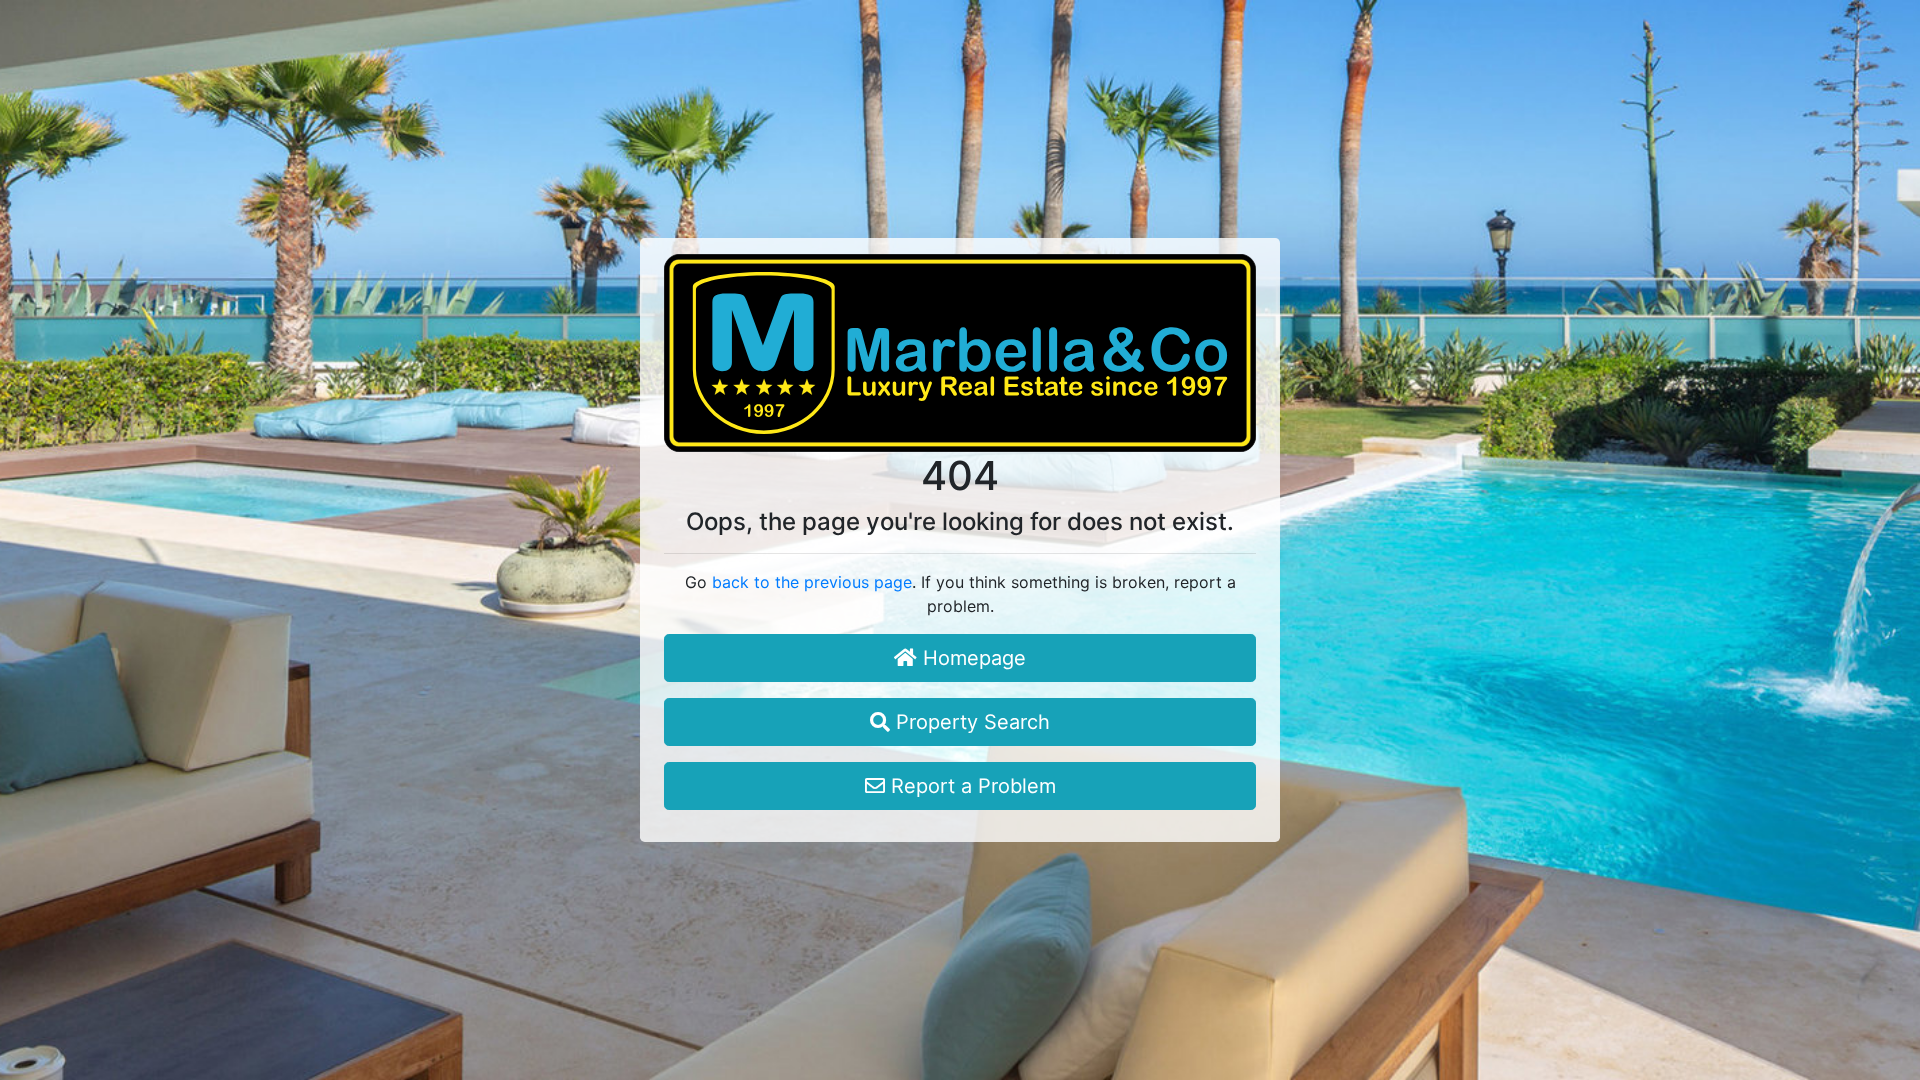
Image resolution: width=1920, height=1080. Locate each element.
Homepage (971, 658)
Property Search (970, 722)
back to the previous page (812, 582)
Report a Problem (970, 786)
